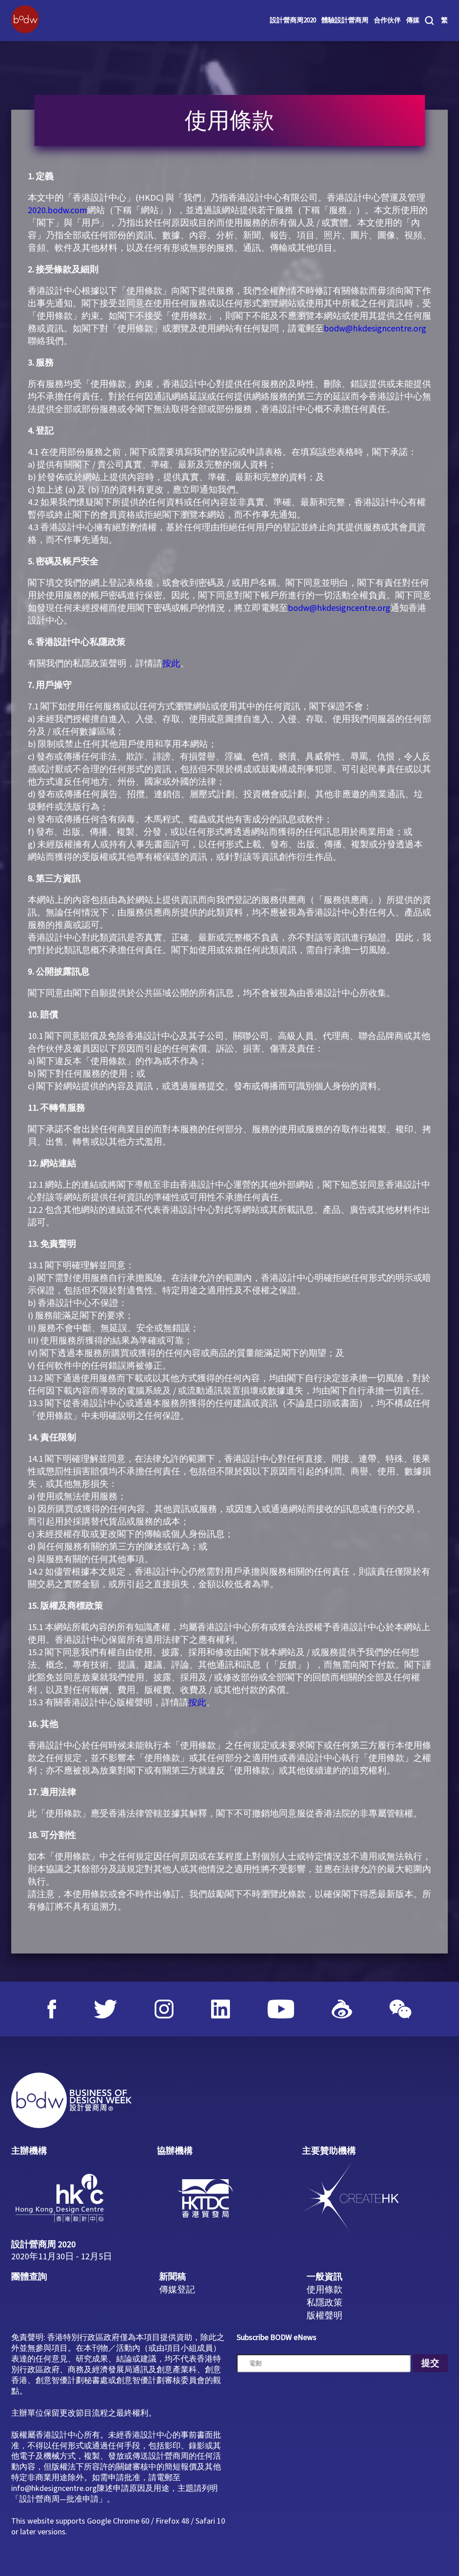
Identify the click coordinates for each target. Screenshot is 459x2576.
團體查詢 (29, 2277)
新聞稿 (173, 2277)
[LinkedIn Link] (221, 2009)
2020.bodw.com (57, 210)
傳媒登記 (177, 2290)
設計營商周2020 (293, 21)
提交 (430, 2363)
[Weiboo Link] (342, 2009)
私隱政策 (325, 2303)
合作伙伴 (387, 21)
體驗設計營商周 (345, 21)
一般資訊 (325, 2277)
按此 (171, 664)
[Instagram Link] (164, 2009)
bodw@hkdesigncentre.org (375, 329)
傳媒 (413, 21)
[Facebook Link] (52, 2009)
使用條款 (325, 2290)
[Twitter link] (106, 2009)
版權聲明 (325, 2316)
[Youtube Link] (281, 2009)
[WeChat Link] (401, 2009)
